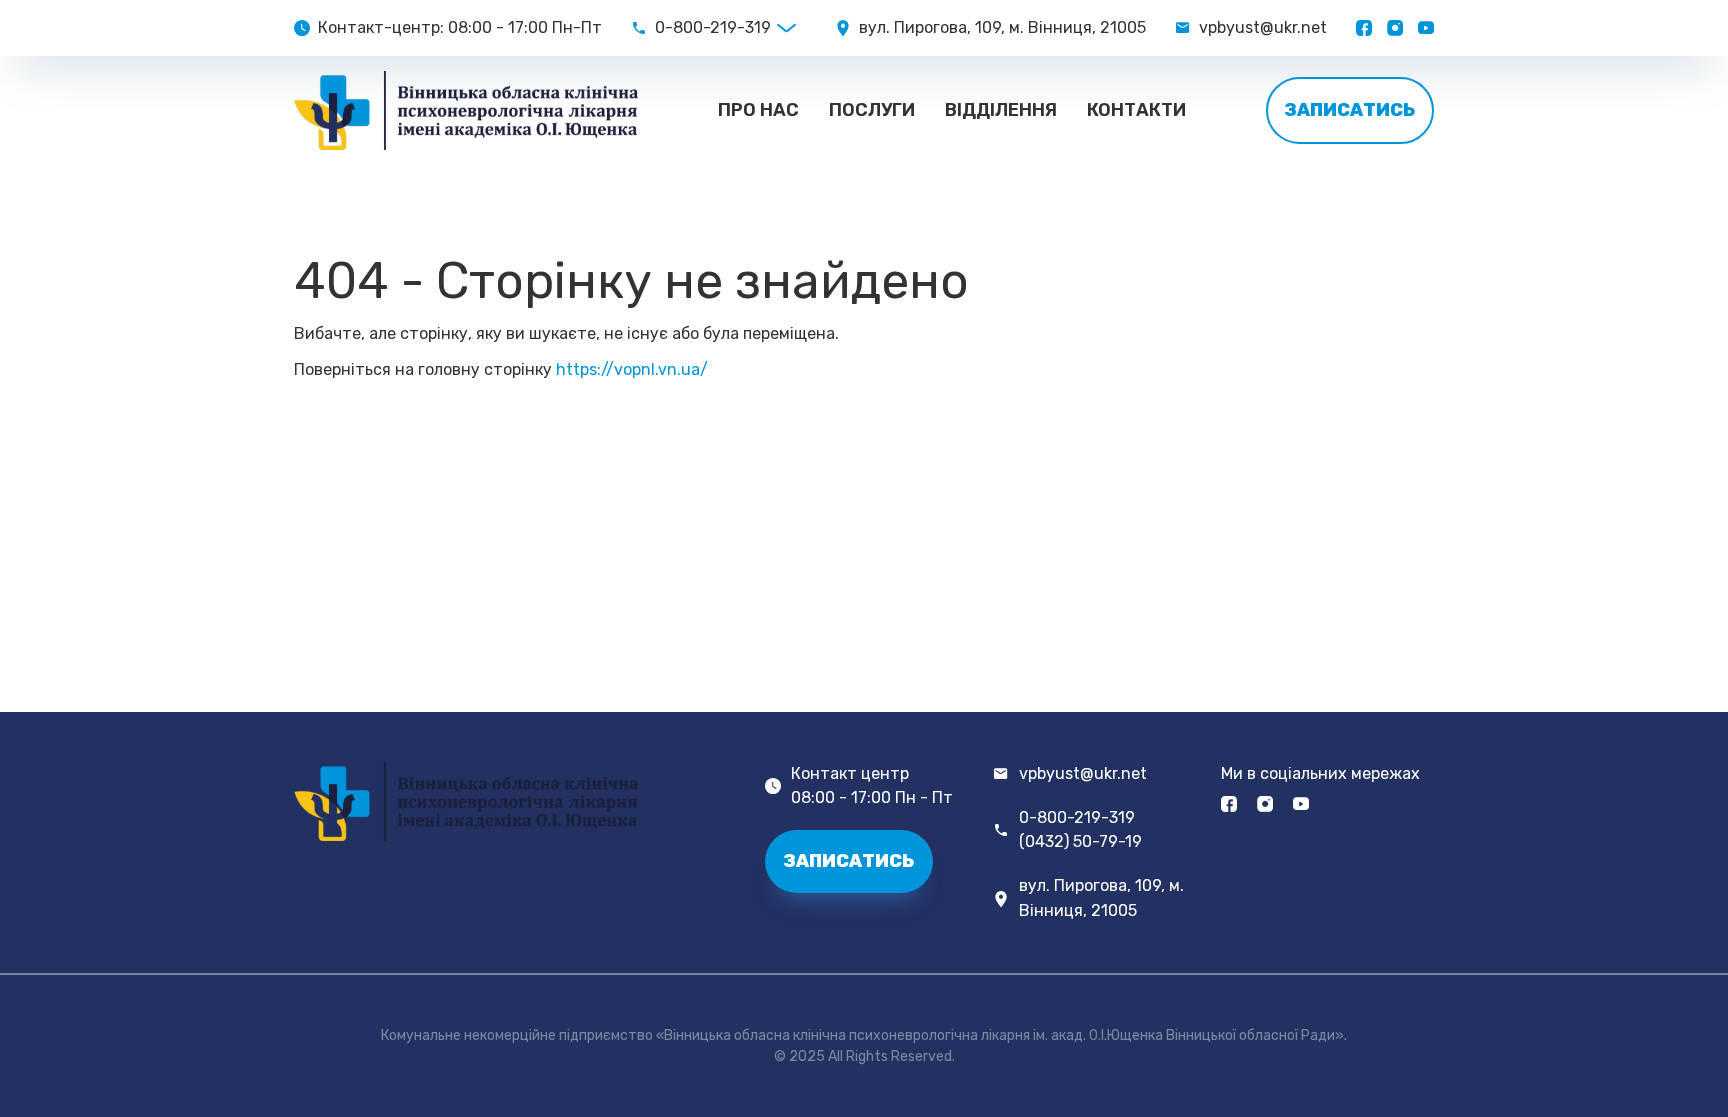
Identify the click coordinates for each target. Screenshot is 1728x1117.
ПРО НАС (758, 110)
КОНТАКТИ (1136, 110)
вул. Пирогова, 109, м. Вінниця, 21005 (1101, 897)
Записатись (849, 861)
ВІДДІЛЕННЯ (1001, 110)
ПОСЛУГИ (872, 110)
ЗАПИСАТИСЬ (1350, 110)
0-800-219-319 (713, 28)
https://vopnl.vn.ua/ (632, 369)
